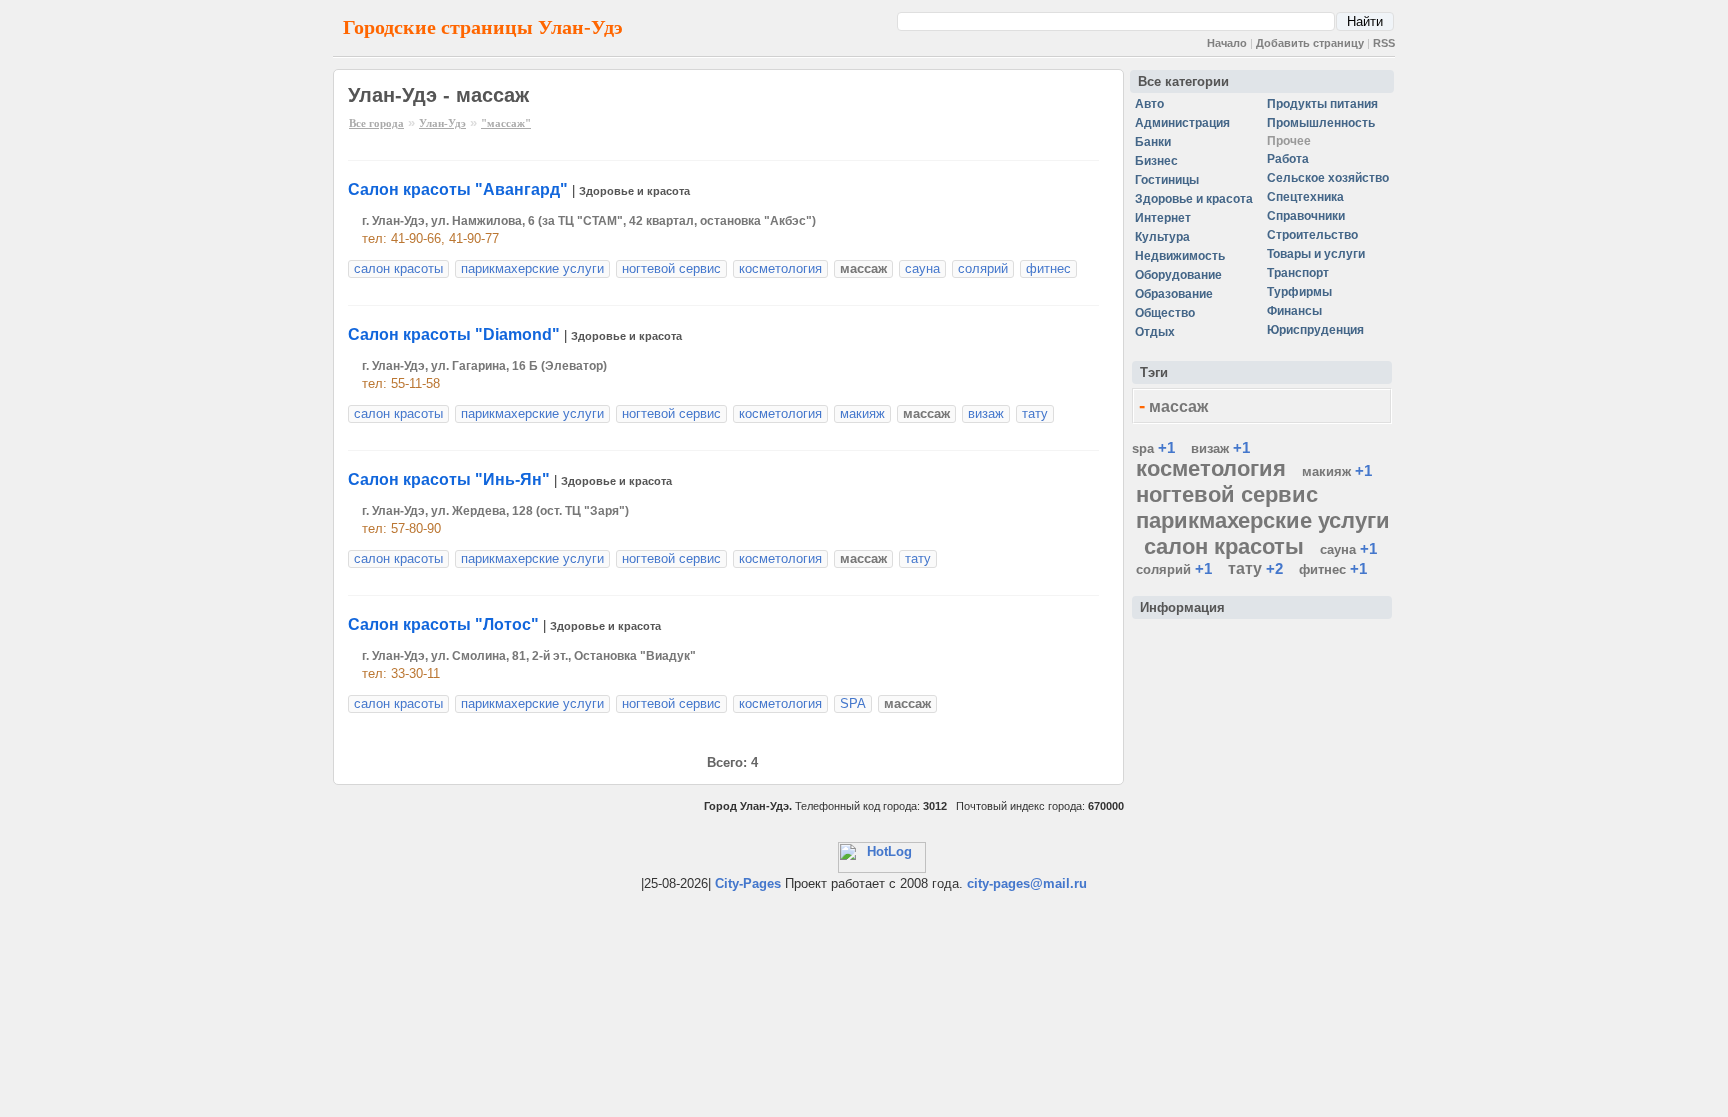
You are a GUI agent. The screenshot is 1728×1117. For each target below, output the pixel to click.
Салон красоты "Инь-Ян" (449, 479)
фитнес (1048, 268)
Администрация (1182, 123)
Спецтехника (1305, 197)
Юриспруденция (1315, 330)
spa (1143, 448)
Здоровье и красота (634, 191)
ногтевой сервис (671, 268)
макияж (862, 413)
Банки (1153, 142)
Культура (1162, 237)
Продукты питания (1322, 104)
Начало (1227, 43)
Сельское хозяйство (1328, 178)
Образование (1174, 294)
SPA (853, 703)
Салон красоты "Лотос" (443, 624)
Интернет (1163, 218)
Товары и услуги (1316, 254)
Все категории (1183, 81)
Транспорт (1298, 273)
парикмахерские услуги (532, 268)
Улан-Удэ (442, 123)
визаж (986, 413)
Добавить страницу (1310, 43)
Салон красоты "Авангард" (458, 189)
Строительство (1312, 235)
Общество (1165, 313)
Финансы (1294, 311)
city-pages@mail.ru (1027, 883)
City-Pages (748, 883)
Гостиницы (1167, 180)
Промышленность (1321, 123)
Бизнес (1156, 161)
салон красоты (398, 268)
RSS (1384, 43)
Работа (1288, 159)
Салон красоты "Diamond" (454, 334)
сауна (922, 268)
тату (1035, 413)
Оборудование (1178, 275)
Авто (1149, 104)
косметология (780, 268)
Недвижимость (1180, 256)
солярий (983, 268)
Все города (376, 123)
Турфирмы (1299, 292)
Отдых (1155, 332)
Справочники (1306, 216)
